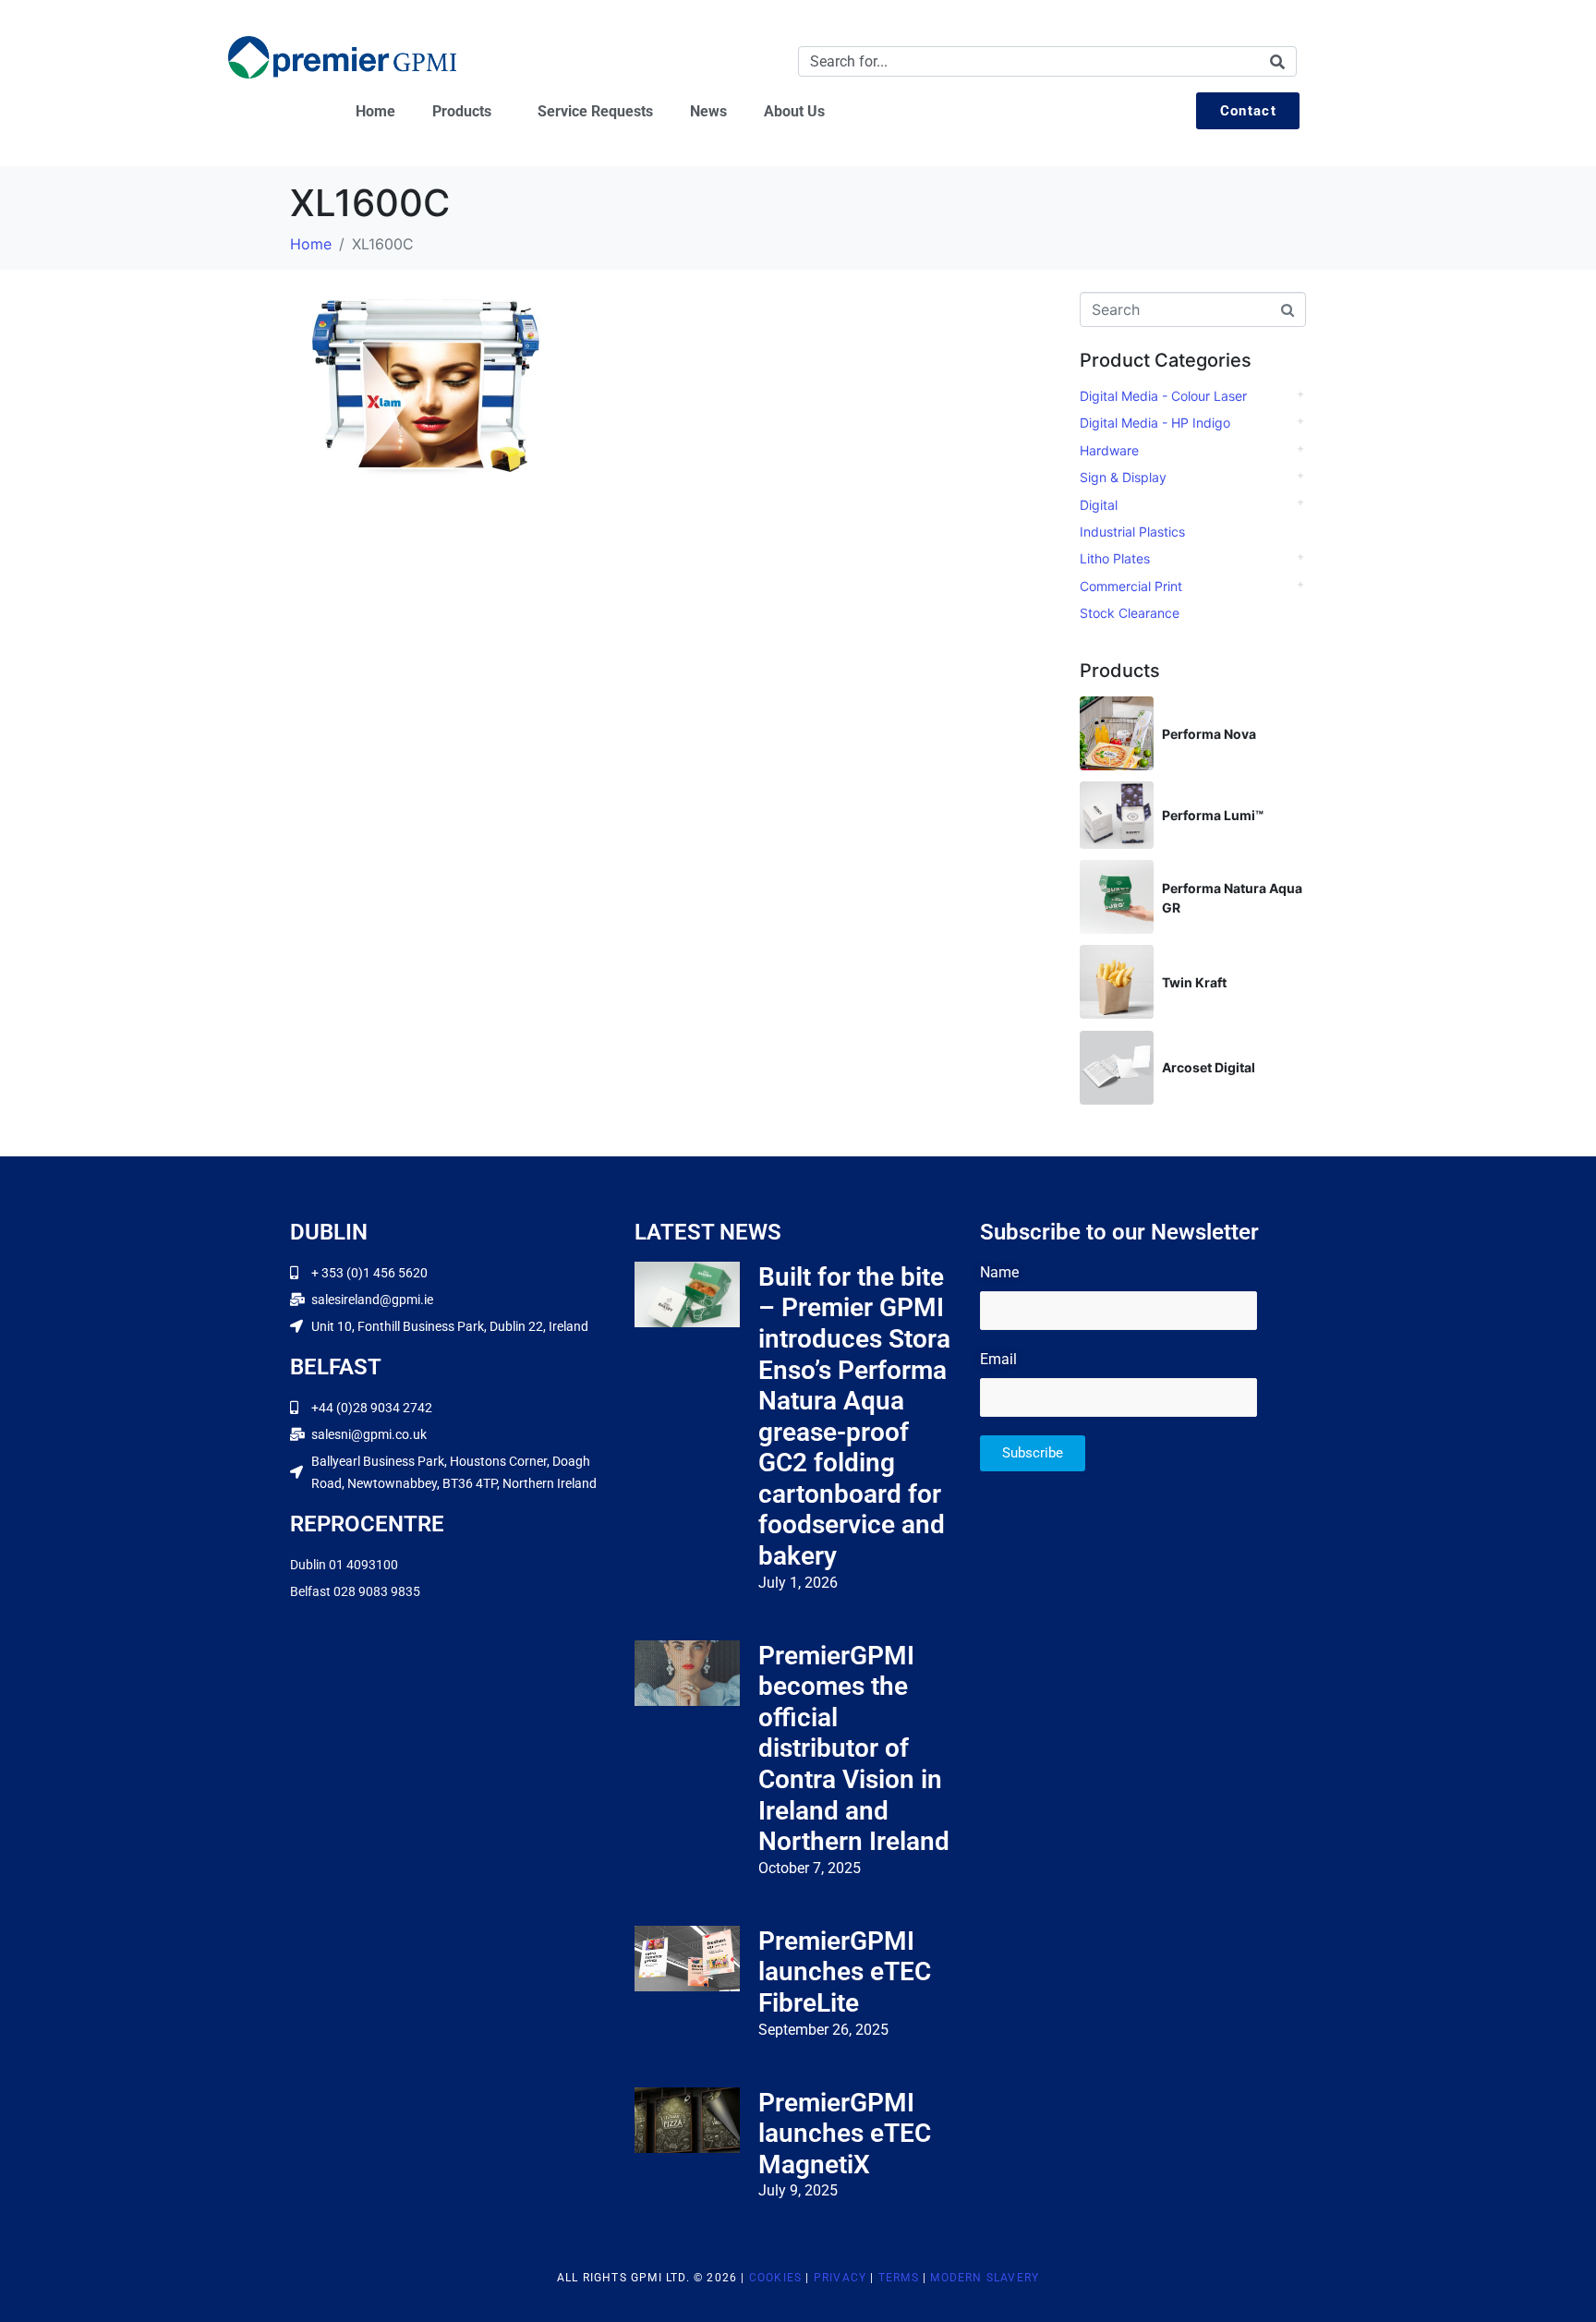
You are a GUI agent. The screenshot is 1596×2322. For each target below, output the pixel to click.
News (708, 111)
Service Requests (595, 111)
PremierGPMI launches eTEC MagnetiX (845, 2134)
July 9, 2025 (798, 2190)
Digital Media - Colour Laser (1163, 396)
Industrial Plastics (1132, 532)
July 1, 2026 (798, 1583)
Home (375, 111)
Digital (1099, 505)
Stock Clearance (1130, 613)
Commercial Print (1131, 586)
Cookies (775, 2278)
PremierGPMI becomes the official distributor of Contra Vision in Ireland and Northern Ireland (854, 1749)
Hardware (1109, 450)
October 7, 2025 (810, 1868)
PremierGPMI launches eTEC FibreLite (845, 1972)
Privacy (840, 2278)
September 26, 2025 (823, 2030)
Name (999, 1272)
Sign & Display (1123, 477)
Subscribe (1033, 1453)
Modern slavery (985, 2278)
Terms (899, 2278)
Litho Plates (1115, 558)
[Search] (1277, 61)
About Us (794, 111)
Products (462, 111)
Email (998, 1359)
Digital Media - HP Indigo (1155, 423)
